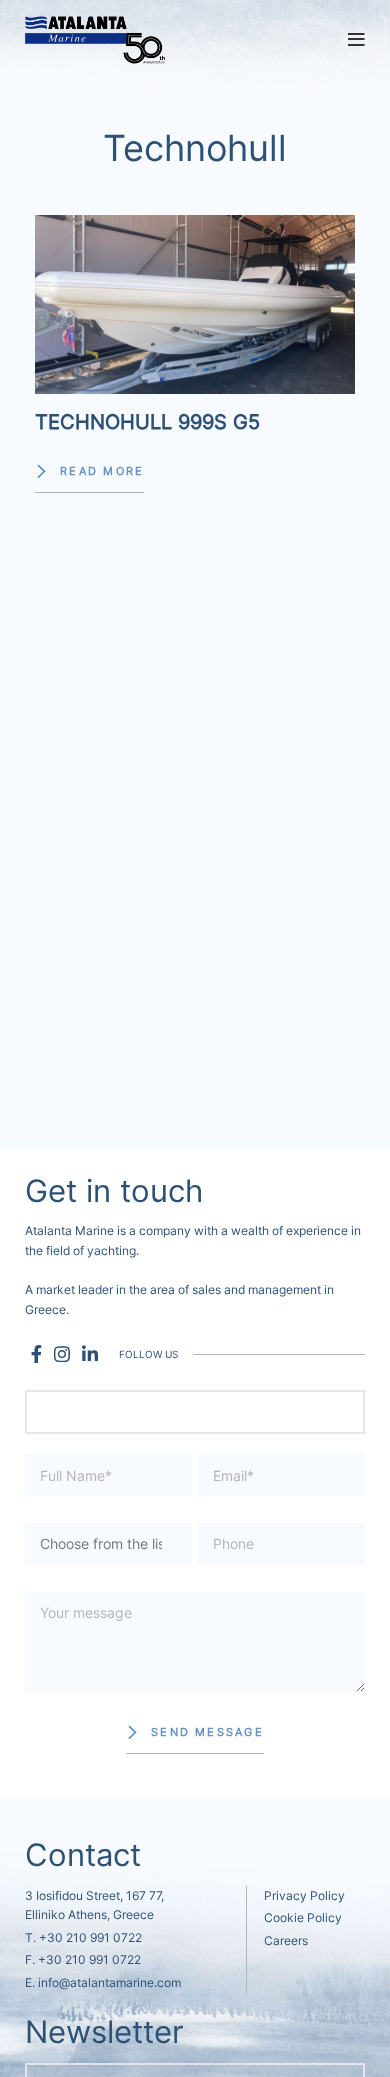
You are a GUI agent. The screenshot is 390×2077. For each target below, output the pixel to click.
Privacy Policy (304, 1895)
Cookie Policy (303, 1917)
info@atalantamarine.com (109, 1982)
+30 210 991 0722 (90, 1937)
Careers (286, 1940)
